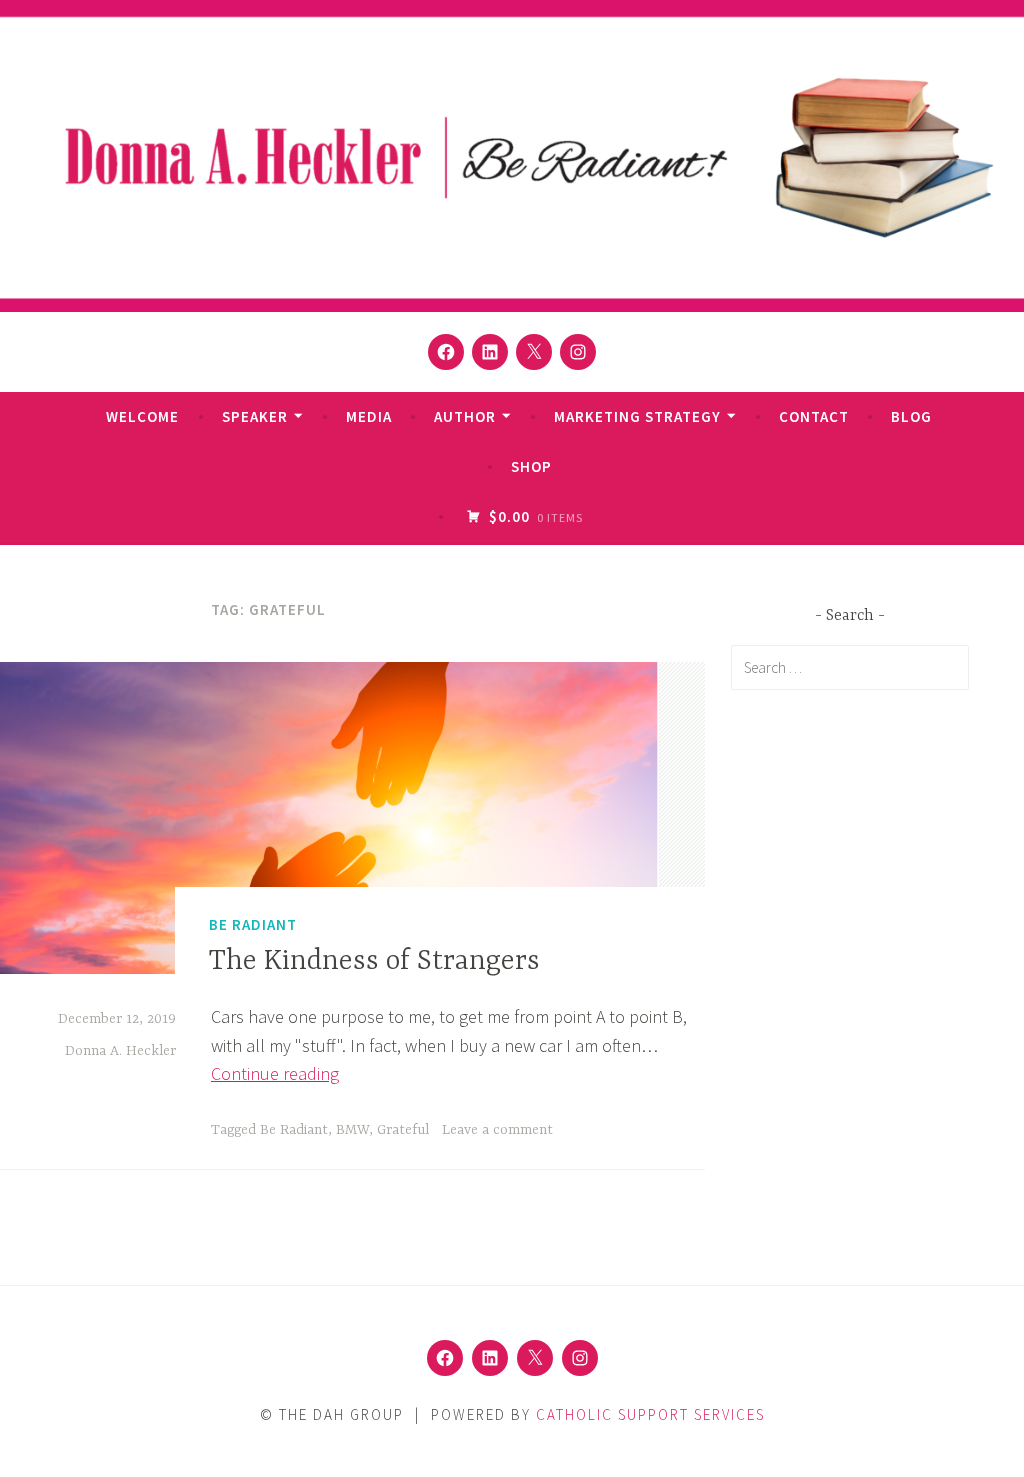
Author (465, 416)
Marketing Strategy (637, 416)
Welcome (142, 416)
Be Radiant (253, 924)
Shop (531, 466)
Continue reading (275, 1073)
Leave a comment (497, 1130)
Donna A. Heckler (120, 1051)
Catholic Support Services (650, 1414)
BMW (352, 1130)
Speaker (255, 416)
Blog (911, 416)
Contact (814, 416)
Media (369, 416)
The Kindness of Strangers (374, 962)
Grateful (403, 1130)
